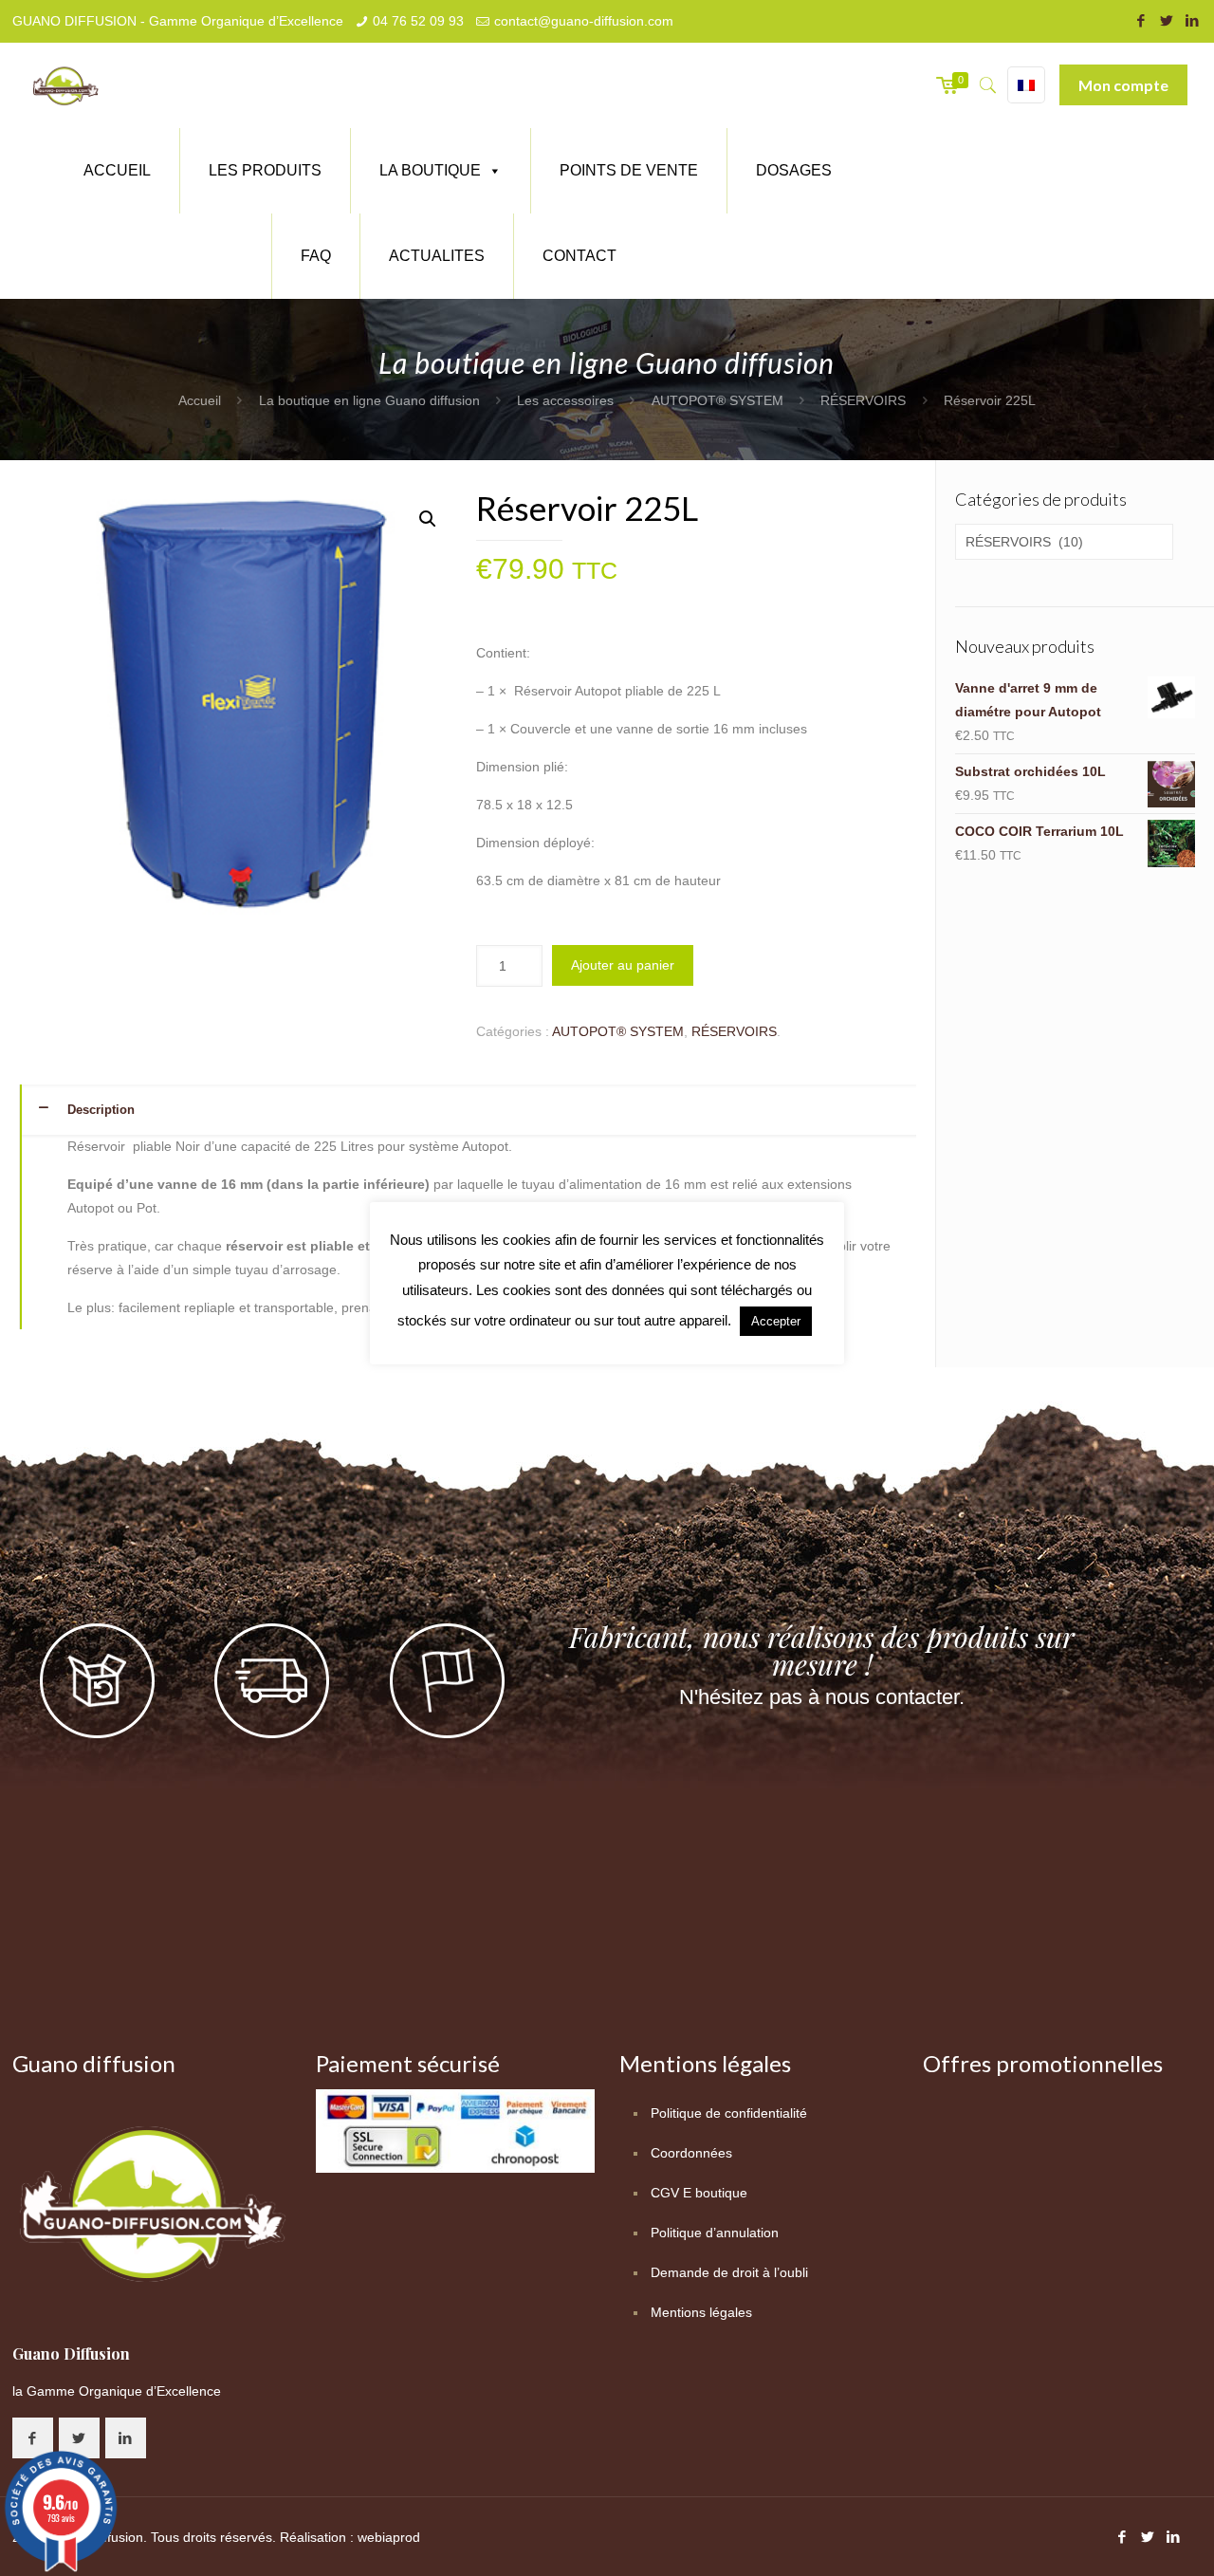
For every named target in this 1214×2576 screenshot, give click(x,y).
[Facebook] (1140, 20)
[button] (428, 519)
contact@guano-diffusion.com (584, 21)
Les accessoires (565, 400)
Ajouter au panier (623, 965)
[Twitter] (1166, 20)
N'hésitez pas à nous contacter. (822, 1697)
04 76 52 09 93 (418, 21)
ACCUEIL (117, 170)
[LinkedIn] (1192, 20)
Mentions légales (701, 2312)
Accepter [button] (776, 1321)
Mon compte (1123, 85)
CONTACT (579, 256)
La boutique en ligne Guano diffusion (369, 400)
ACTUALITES (437, 256)
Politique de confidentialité (729, 2113)
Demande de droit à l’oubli (729, 2272)
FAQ (316, 256)
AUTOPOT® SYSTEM (717, 400)
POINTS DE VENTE (629, 170)
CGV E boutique (699, 2193)
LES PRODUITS (265, 170)
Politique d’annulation (715, 2233)
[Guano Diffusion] (65, 85)
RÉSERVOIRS (863, 400)
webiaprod (389, 2537)
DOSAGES (794, 170)
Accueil (200, 400)
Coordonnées (691, 2153)
